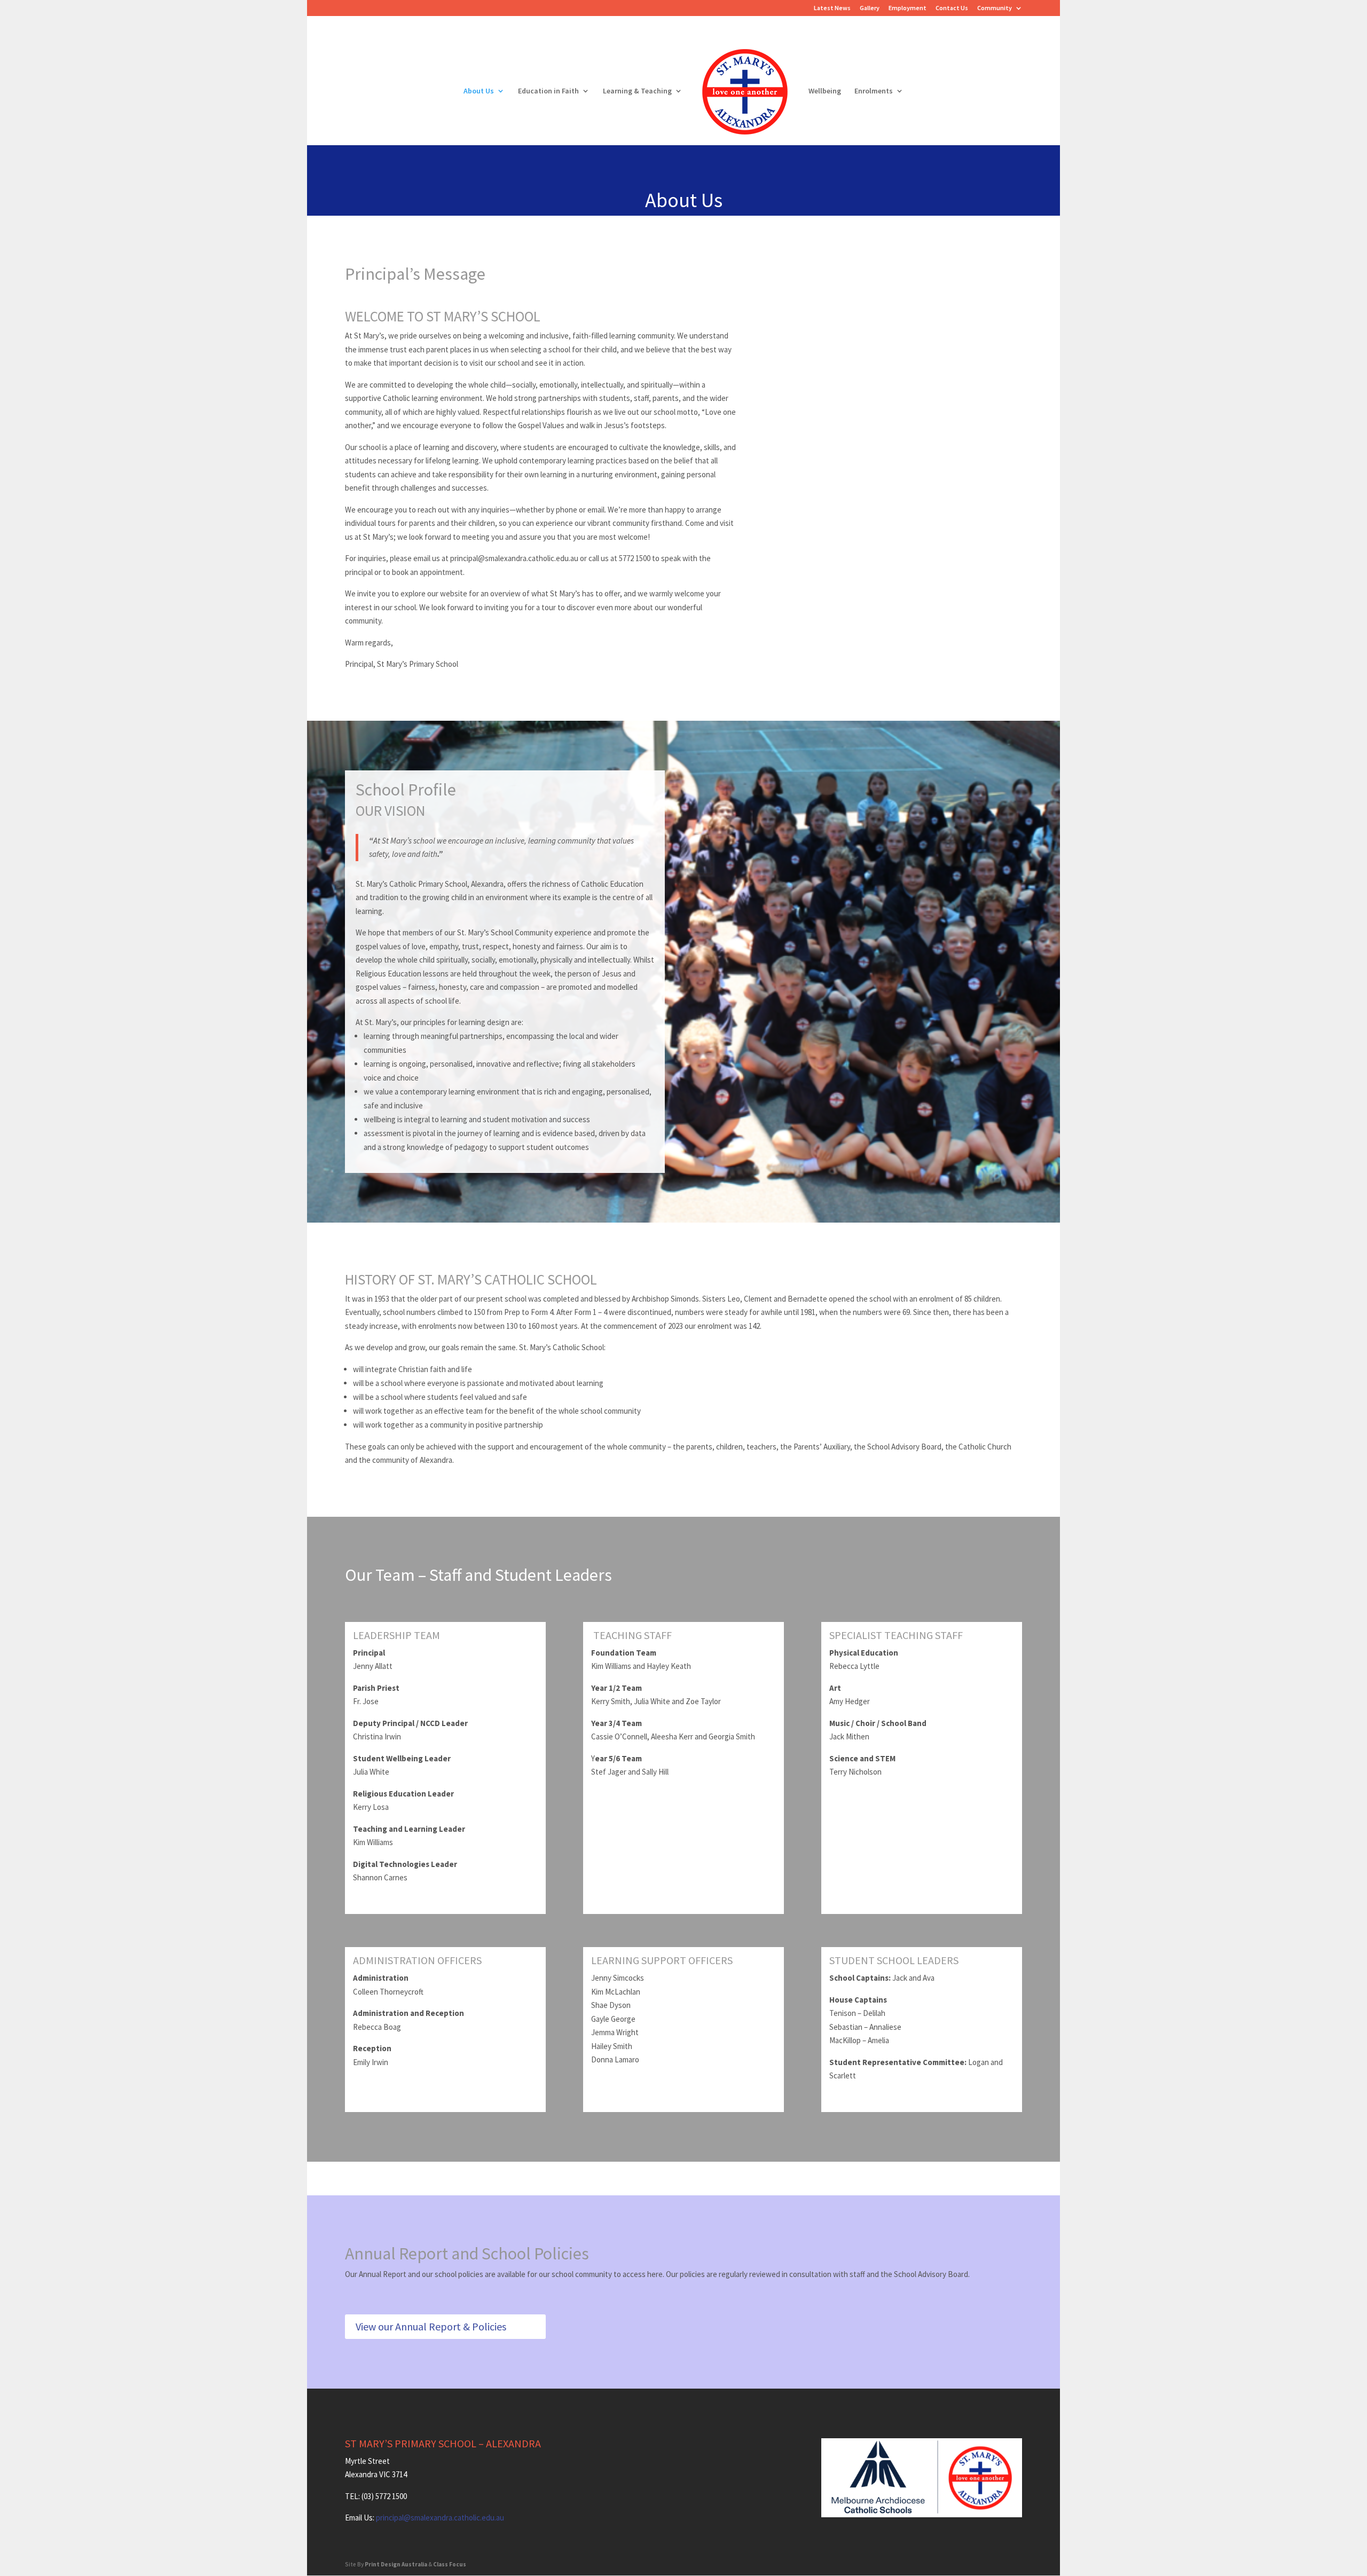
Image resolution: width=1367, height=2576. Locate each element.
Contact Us (952, 8)
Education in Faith (548, 91)
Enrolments (874, 91)
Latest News (832, 8)
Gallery (870, 8)
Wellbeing (825, 91)
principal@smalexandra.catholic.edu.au (440, 2518)
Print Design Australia (396, 2564)
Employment (908, 8)
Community (995, 8)
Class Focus (450, 2564)
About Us (479, 91)
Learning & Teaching (637, 91)
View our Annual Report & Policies (431, 2326)
